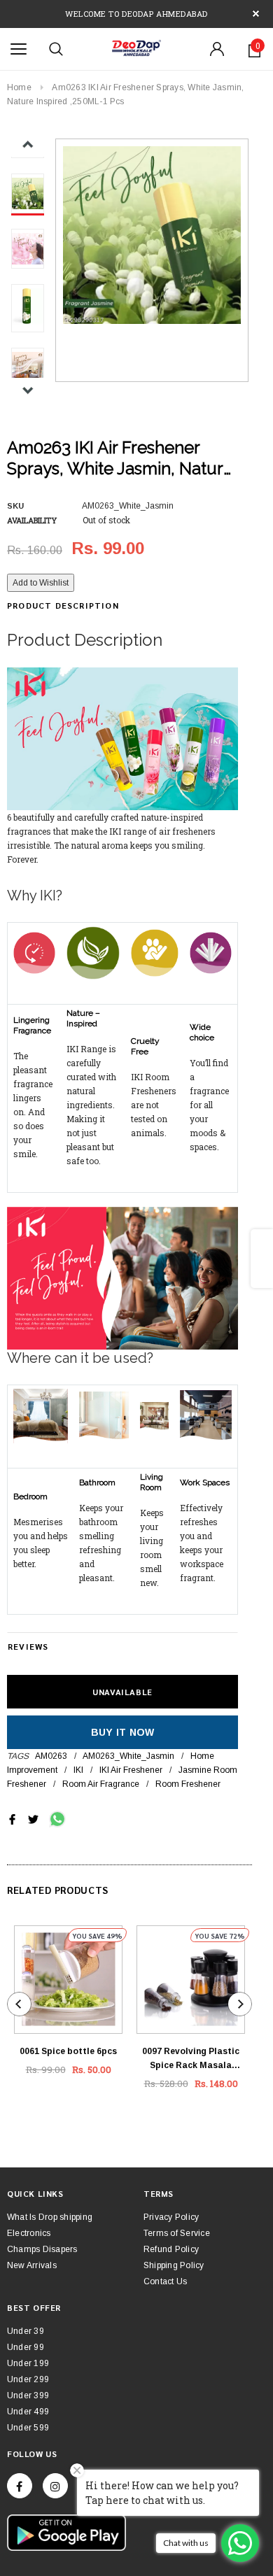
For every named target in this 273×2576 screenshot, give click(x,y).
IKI (78, 1770)
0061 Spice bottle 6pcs (68, 2051)
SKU (15, 506)
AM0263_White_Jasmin (128, 1756)
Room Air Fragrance (101, 1784)
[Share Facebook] (12, 1819)
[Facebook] (20, 2486)
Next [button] (28, 390)
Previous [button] (28, 144)
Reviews (28, 1646)
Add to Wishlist (41, 583)
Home (19, 87)
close (256, 14)
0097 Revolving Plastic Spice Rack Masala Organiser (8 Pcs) (191, 2059)
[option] (152, 235)
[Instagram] (55, 2486)
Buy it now (123, 1732)
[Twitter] (33, 1819)
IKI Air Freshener (131, 1770)
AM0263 (51, 1756)
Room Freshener (188, 1784)
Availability (32, 520)
